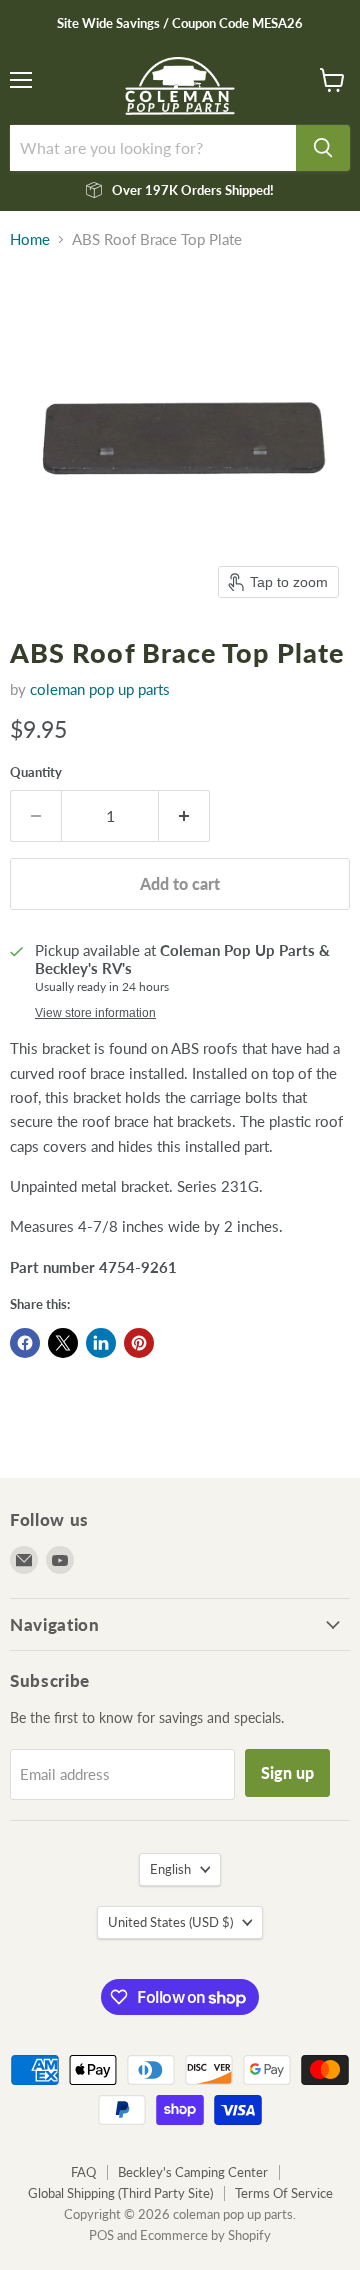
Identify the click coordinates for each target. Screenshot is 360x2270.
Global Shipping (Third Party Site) (120, 2193)
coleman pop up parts (100, 689)
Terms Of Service (284, 2193)
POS (101, 2235)
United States (170, 1922)
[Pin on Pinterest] (139, 1343)
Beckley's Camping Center (193, 2172)
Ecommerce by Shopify (205, 2235)
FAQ (83, 2172)
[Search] (323, 148)
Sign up (287, 1772)
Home (30, 239)
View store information (95, 1013)
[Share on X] (63, 1343)
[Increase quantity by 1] (184, 816)
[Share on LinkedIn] (101, 1343)
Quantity (36, 772)
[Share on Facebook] (25, 1343)
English (170, 1869)
